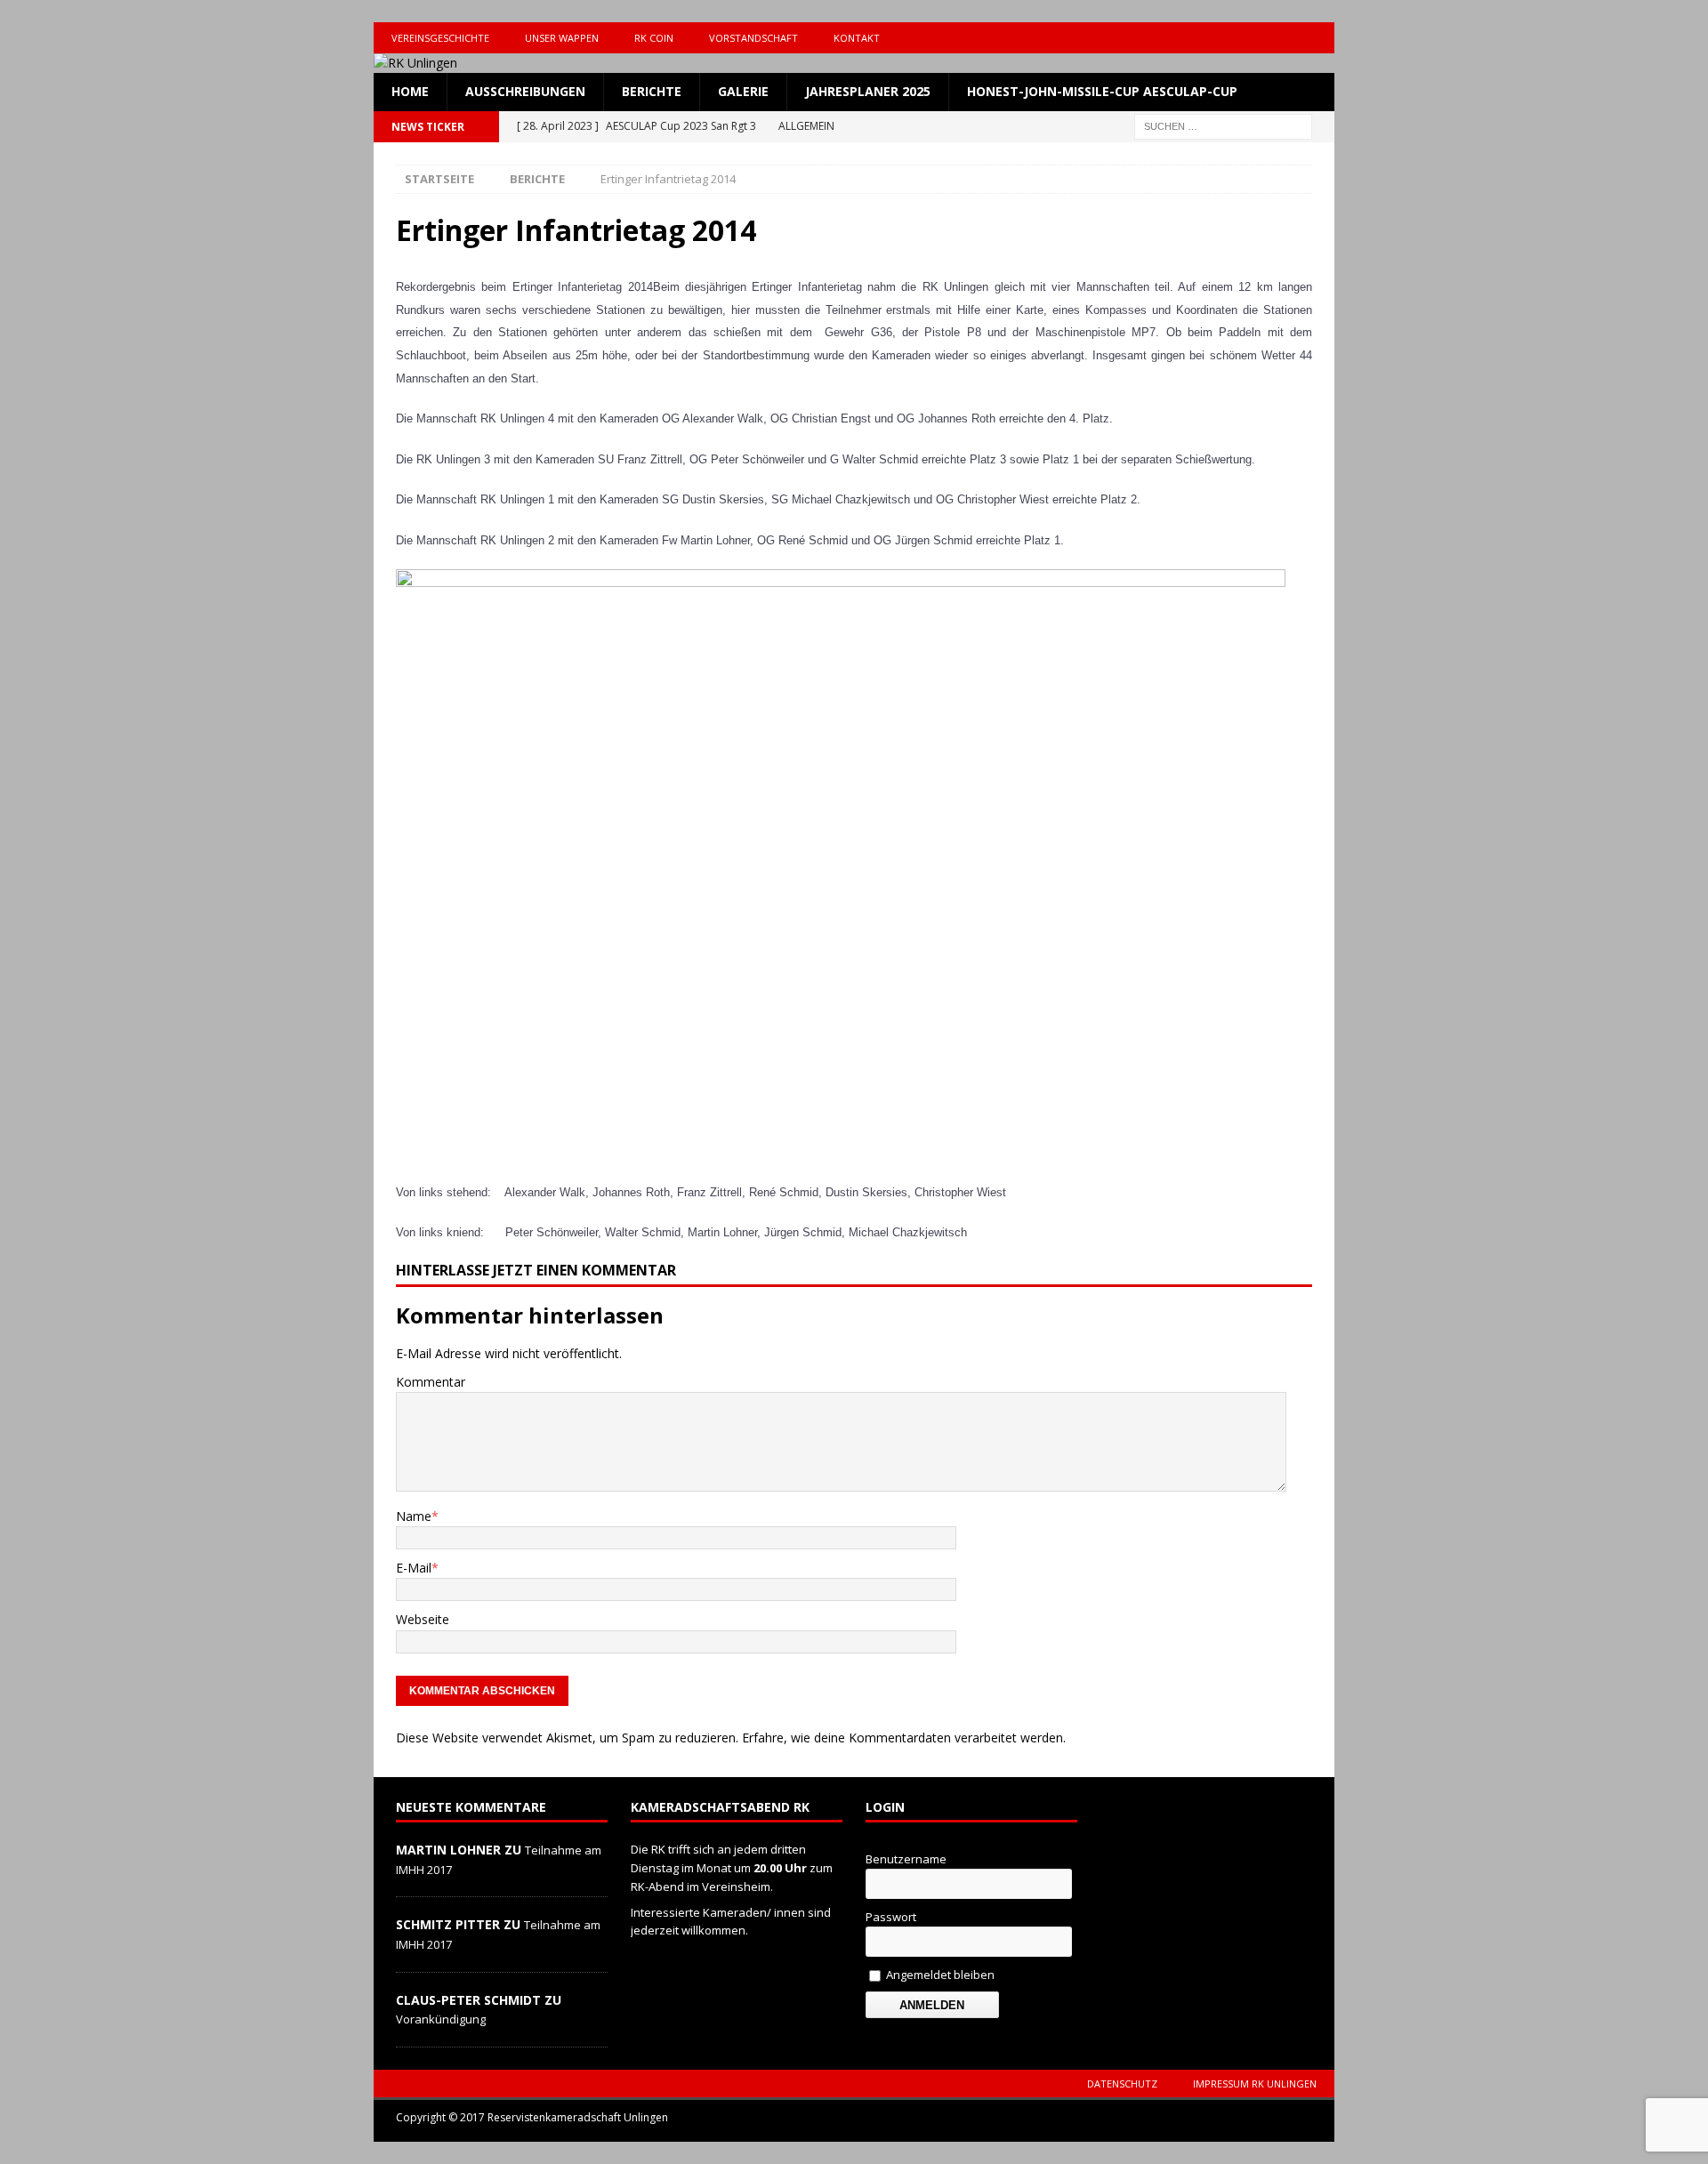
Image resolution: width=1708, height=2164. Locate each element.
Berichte (652, 91)
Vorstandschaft (753, 38)
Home (410, 91)
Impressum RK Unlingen (1255, 2084)
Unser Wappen (562, 38)
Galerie (743, 91)
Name (414, 1516)
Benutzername (906, 1859)
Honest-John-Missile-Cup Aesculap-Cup (1102, 91)
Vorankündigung (441, 2019)
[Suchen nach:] (1223, 125)
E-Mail (414, 1568)
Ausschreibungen (525, 91)
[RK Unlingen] (415, 63)
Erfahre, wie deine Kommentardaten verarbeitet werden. (904, 1738)
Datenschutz (1122, 2084)
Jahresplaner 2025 (868, 91)
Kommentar (431, 1382)
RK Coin (654, 38)
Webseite (423, 1619)
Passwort (891, 1917)
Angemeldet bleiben (939, 1975)
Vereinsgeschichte (440, 38)
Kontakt (857, 38)
